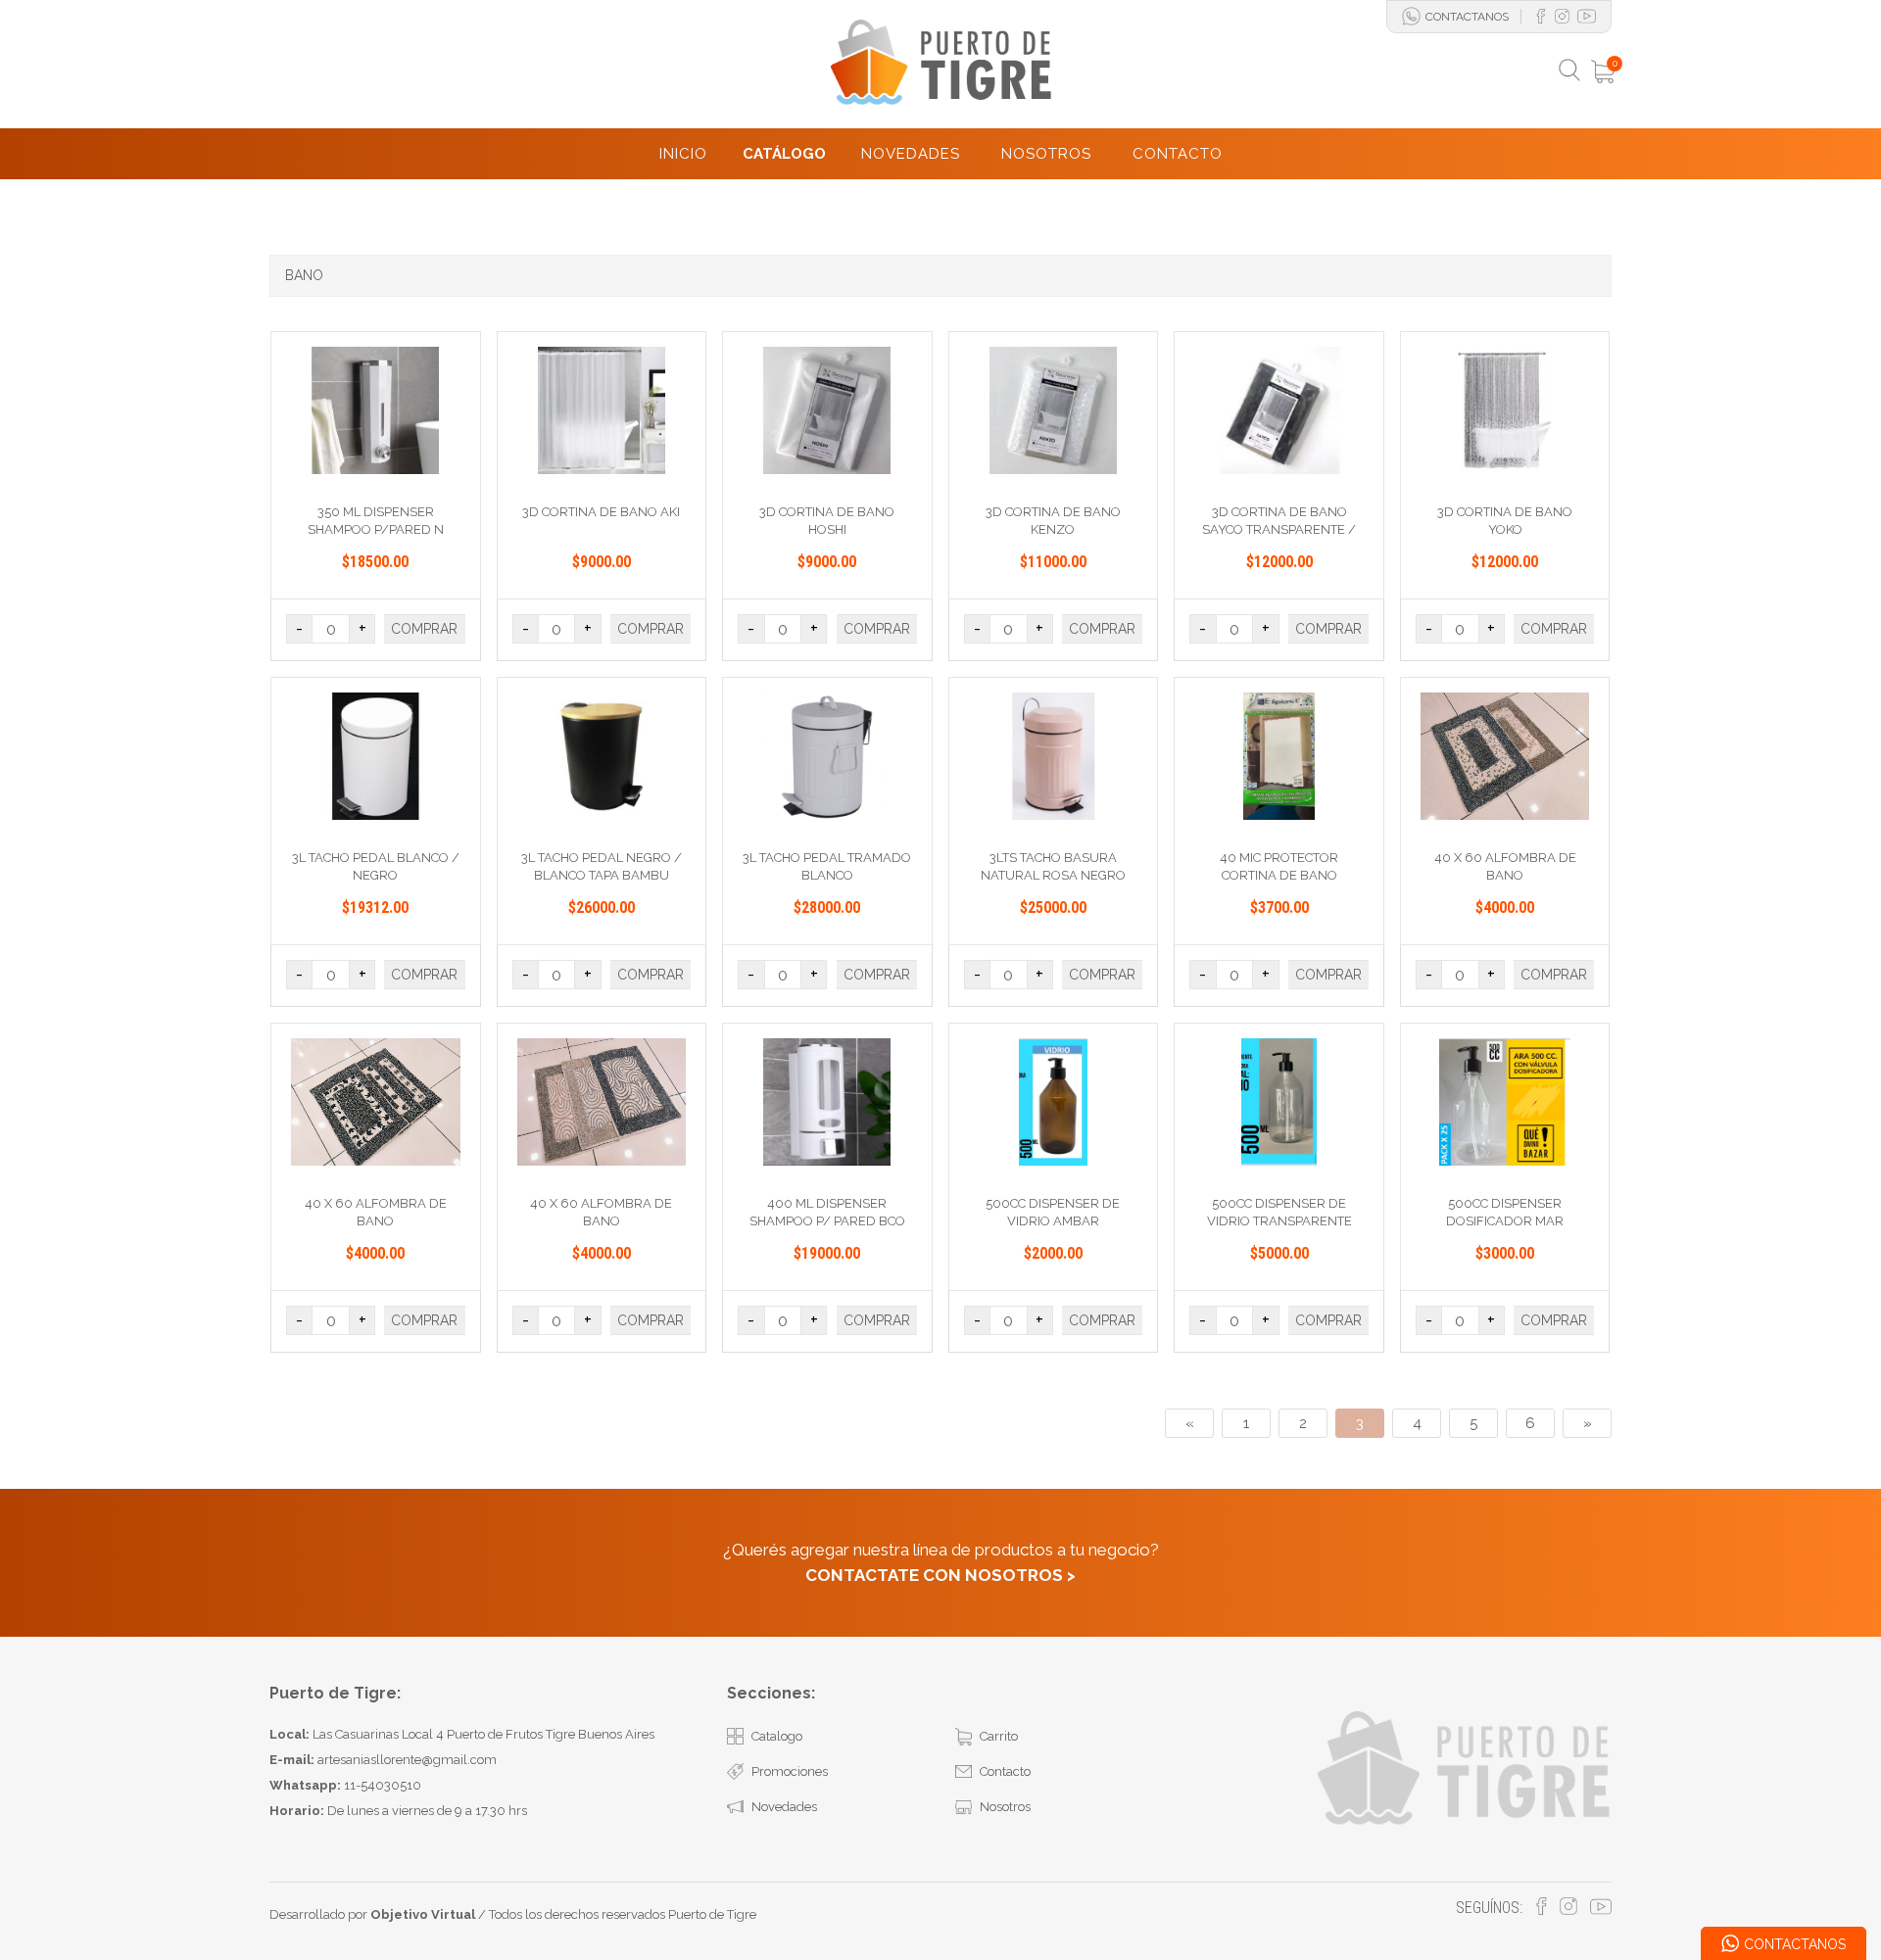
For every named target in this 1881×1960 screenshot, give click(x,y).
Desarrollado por (372, 1914)
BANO (304, 275)
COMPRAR (424, 629)
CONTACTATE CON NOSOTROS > (940, 1575)
